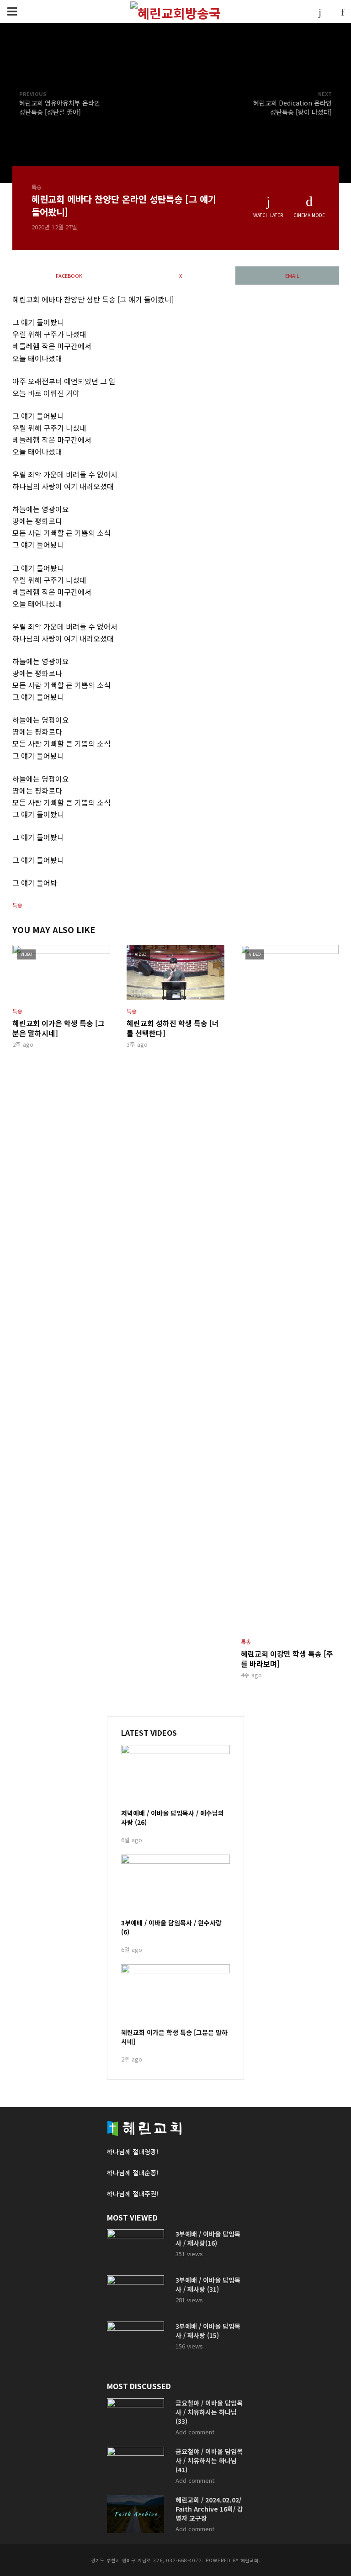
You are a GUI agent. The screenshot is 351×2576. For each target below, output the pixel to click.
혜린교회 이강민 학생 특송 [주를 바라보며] (287, 1659)
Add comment (195, 2432)
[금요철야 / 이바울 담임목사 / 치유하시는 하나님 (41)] (137, 2466)
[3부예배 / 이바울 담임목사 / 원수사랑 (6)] (175, 1885)
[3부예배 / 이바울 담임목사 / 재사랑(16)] (137, 2248)
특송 (37, 187)
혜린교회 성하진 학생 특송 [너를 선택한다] (173, 1028)
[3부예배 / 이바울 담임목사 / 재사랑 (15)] (137, 2340)
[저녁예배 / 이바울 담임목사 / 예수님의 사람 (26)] (175, 1776)
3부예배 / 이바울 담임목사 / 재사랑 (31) (208, 2284)
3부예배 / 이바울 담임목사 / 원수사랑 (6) (171, 1927)
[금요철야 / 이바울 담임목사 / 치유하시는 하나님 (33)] (137, 2417)
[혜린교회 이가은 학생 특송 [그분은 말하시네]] (175, 1995)
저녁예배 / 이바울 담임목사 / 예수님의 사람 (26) (173, 1818)
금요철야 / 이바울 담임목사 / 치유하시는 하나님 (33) (209, 2412)
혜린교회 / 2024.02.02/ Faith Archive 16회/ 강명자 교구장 (209, 2509)
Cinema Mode (309, 215)
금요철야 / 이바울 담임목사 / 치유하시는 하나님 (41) (209, 2460)
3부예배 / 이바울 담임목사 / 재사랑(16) (208, 2238)
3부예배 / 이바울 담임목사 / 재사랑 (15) (208, 2331)
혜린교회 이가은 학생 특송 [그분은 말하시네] (58, 1028)
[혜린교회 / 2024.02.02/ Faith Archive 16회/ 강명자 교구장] (137, 2514)
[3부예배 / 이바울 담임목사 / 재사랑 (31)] (137, 2294)
